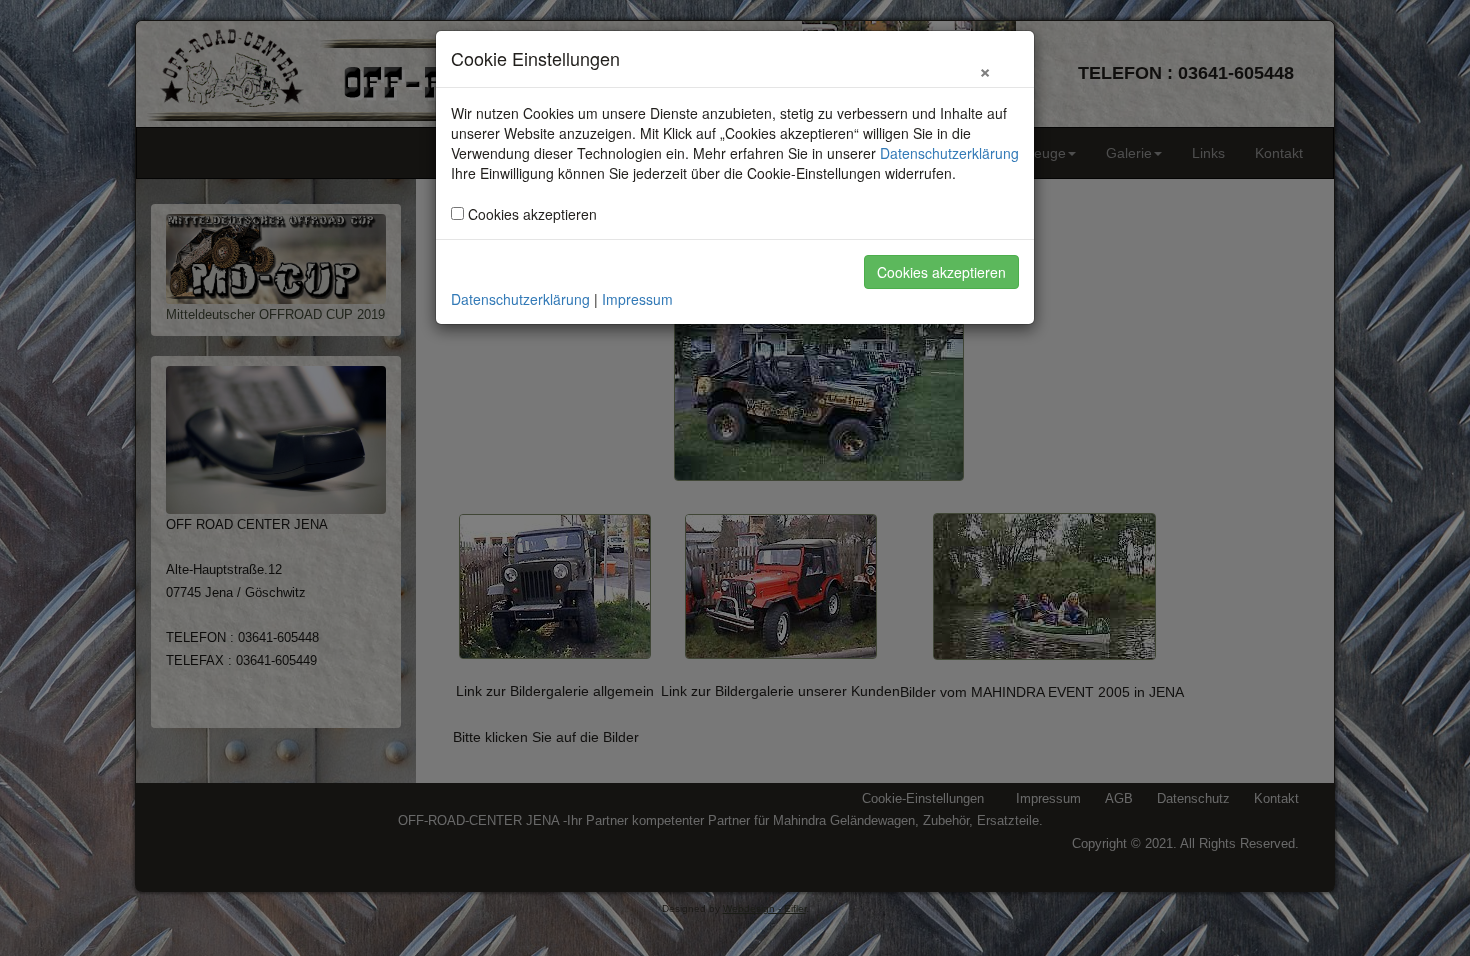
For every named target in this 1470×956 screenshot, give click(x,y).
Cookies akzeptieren (941, 272)
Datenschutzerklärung (949, 153)
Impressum (637, 299)
